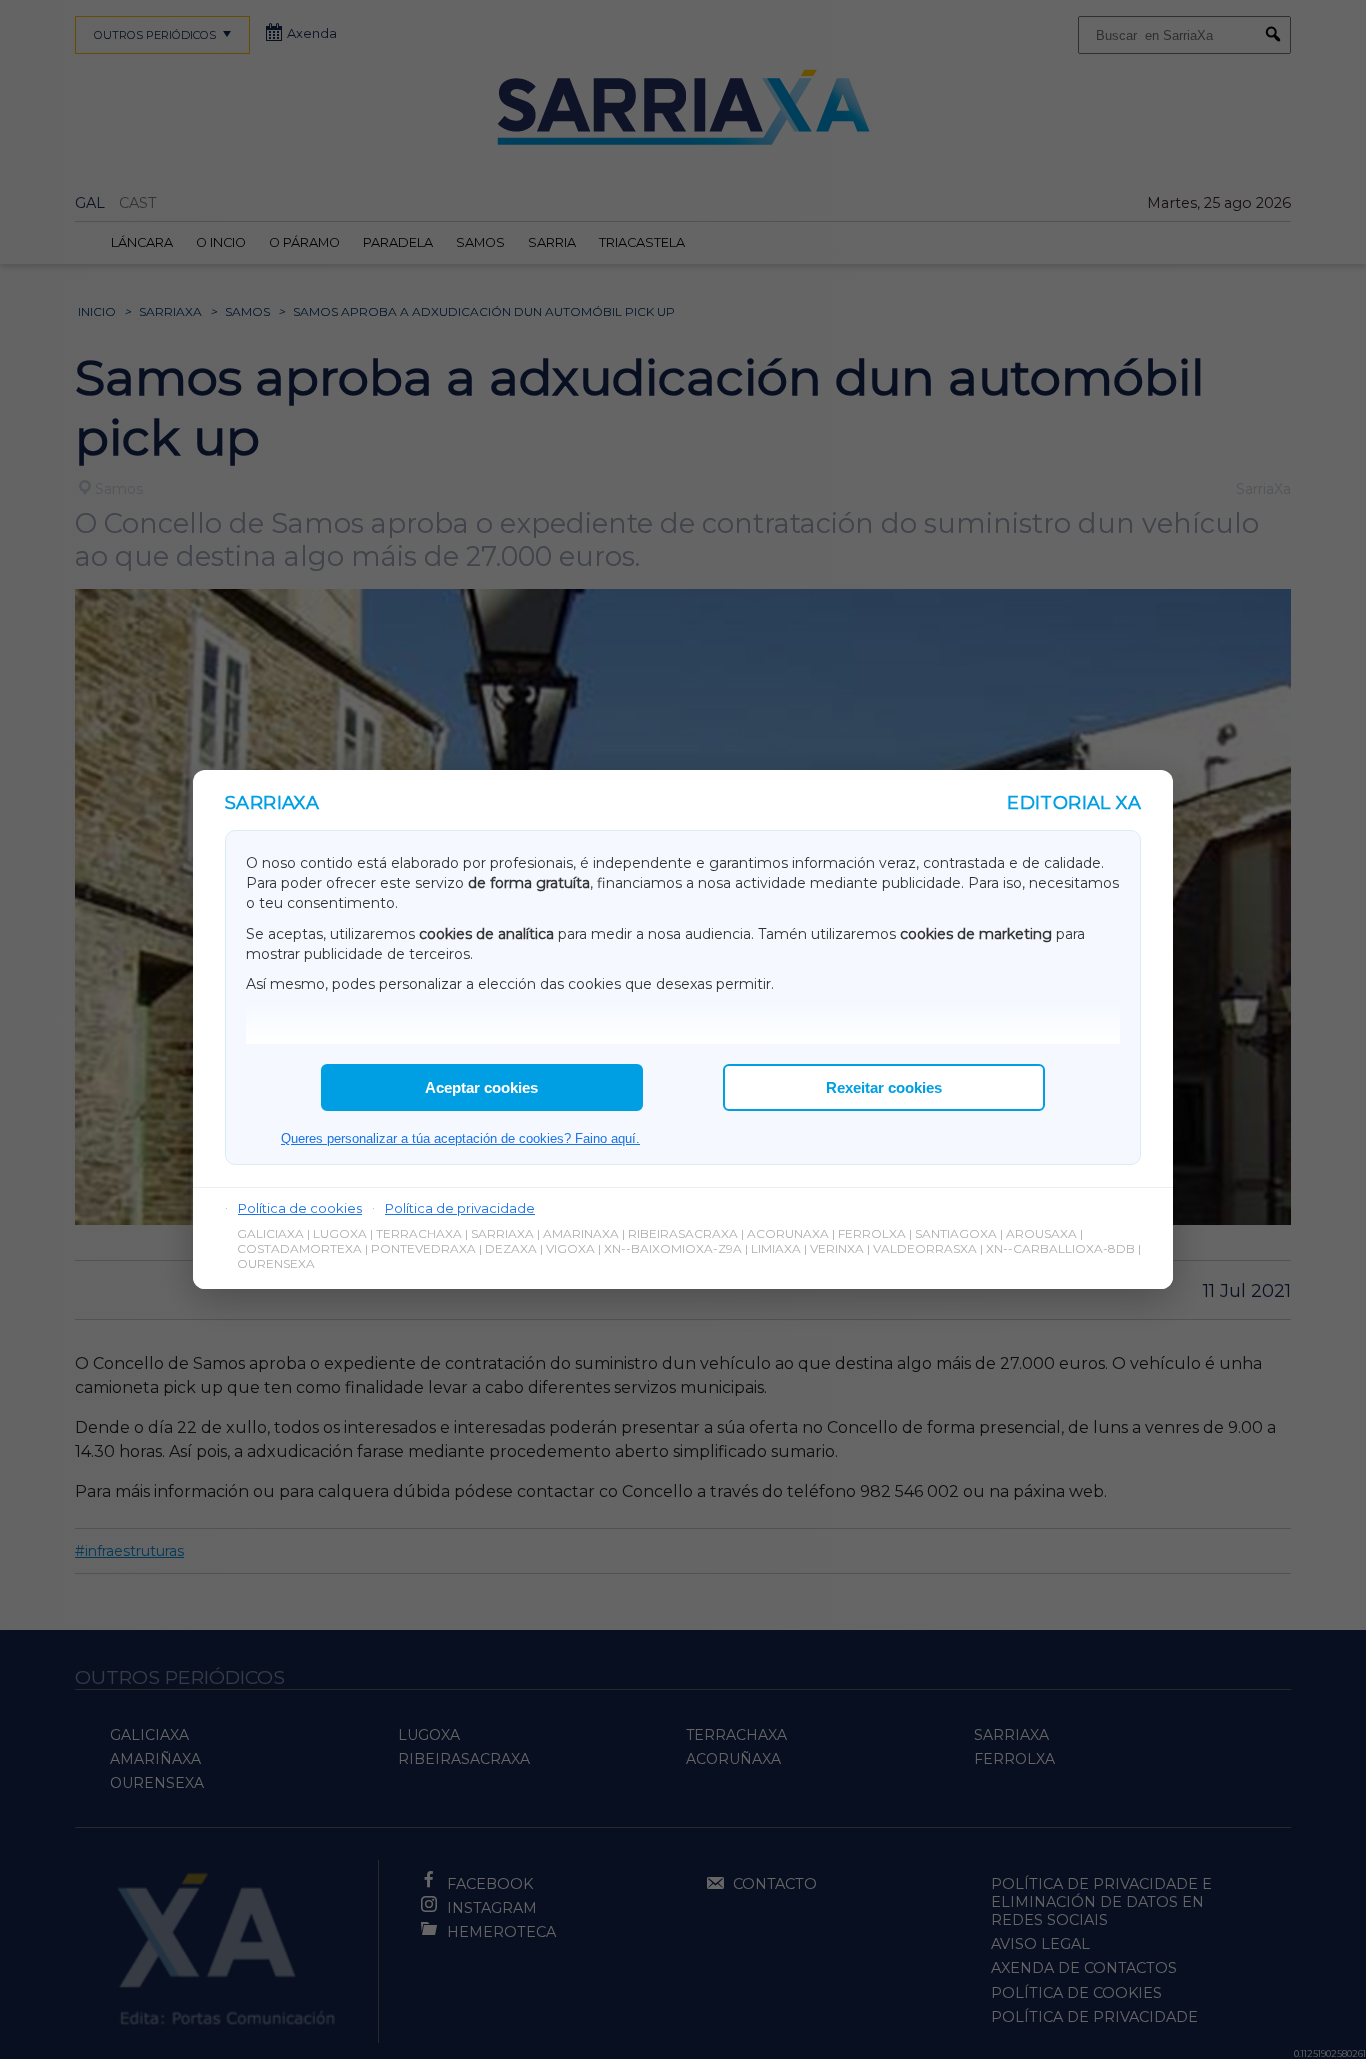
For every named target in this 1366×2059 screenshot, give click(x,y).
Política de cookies (300, 1208)
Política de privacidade (460, 1208)
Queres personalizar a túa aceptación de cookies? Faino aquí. (460, 1138)
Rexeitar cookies (884, 1087)
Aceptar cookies (481, 1087)
